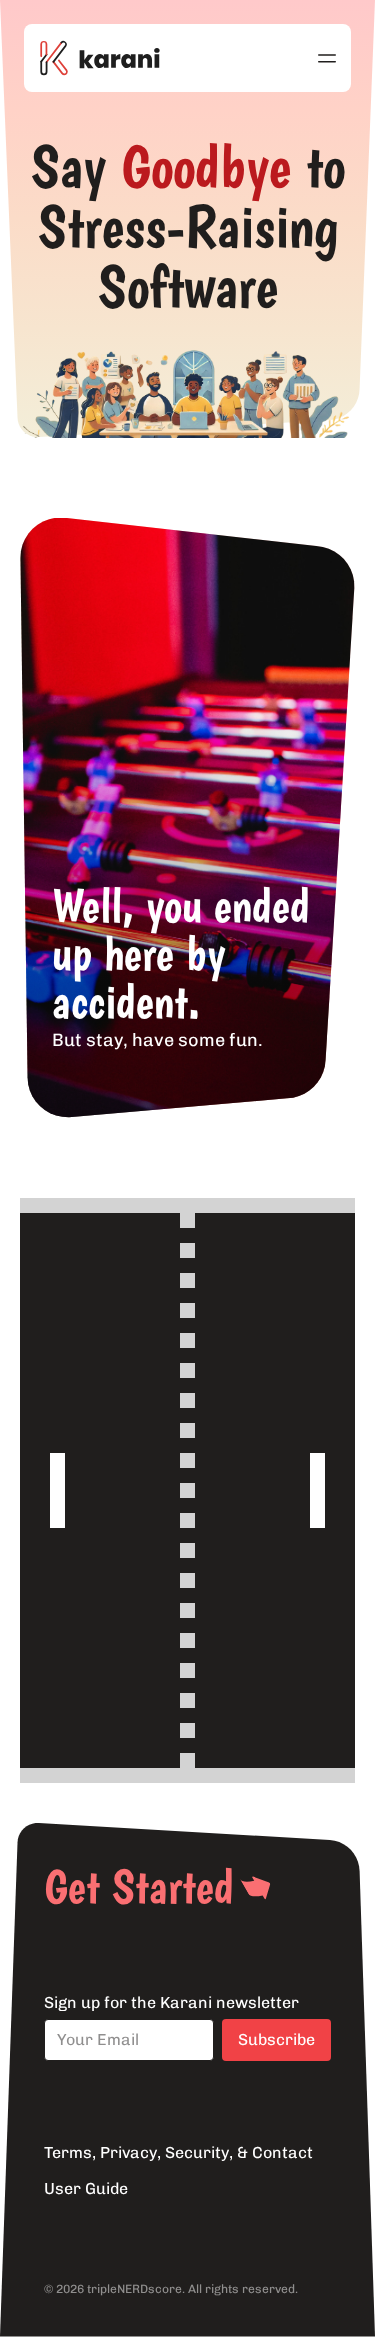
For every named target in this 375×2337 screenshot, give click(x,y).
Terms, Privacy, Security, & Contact (178, 2152)
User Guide (86, 2188)
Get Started (139, 1887)
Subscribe (276, 2039)
